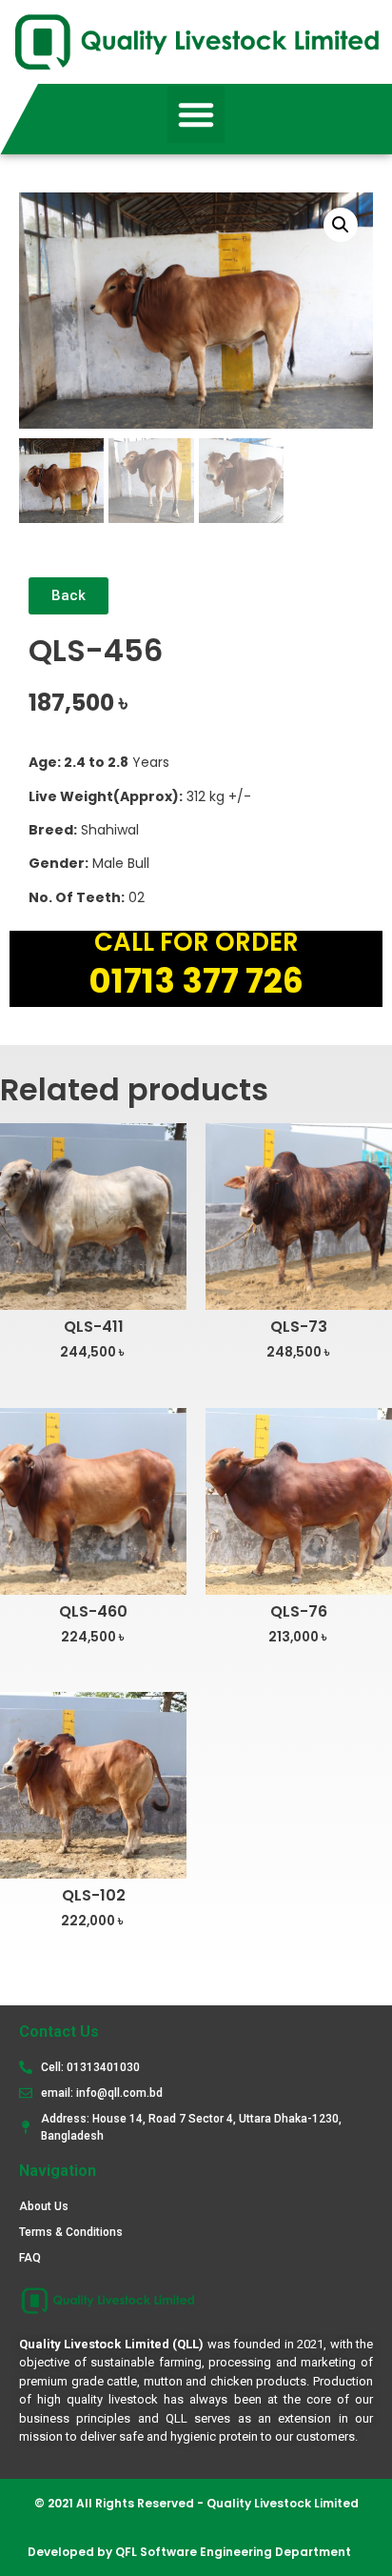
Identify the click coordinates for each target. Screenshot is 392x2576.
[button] (196, 114)
